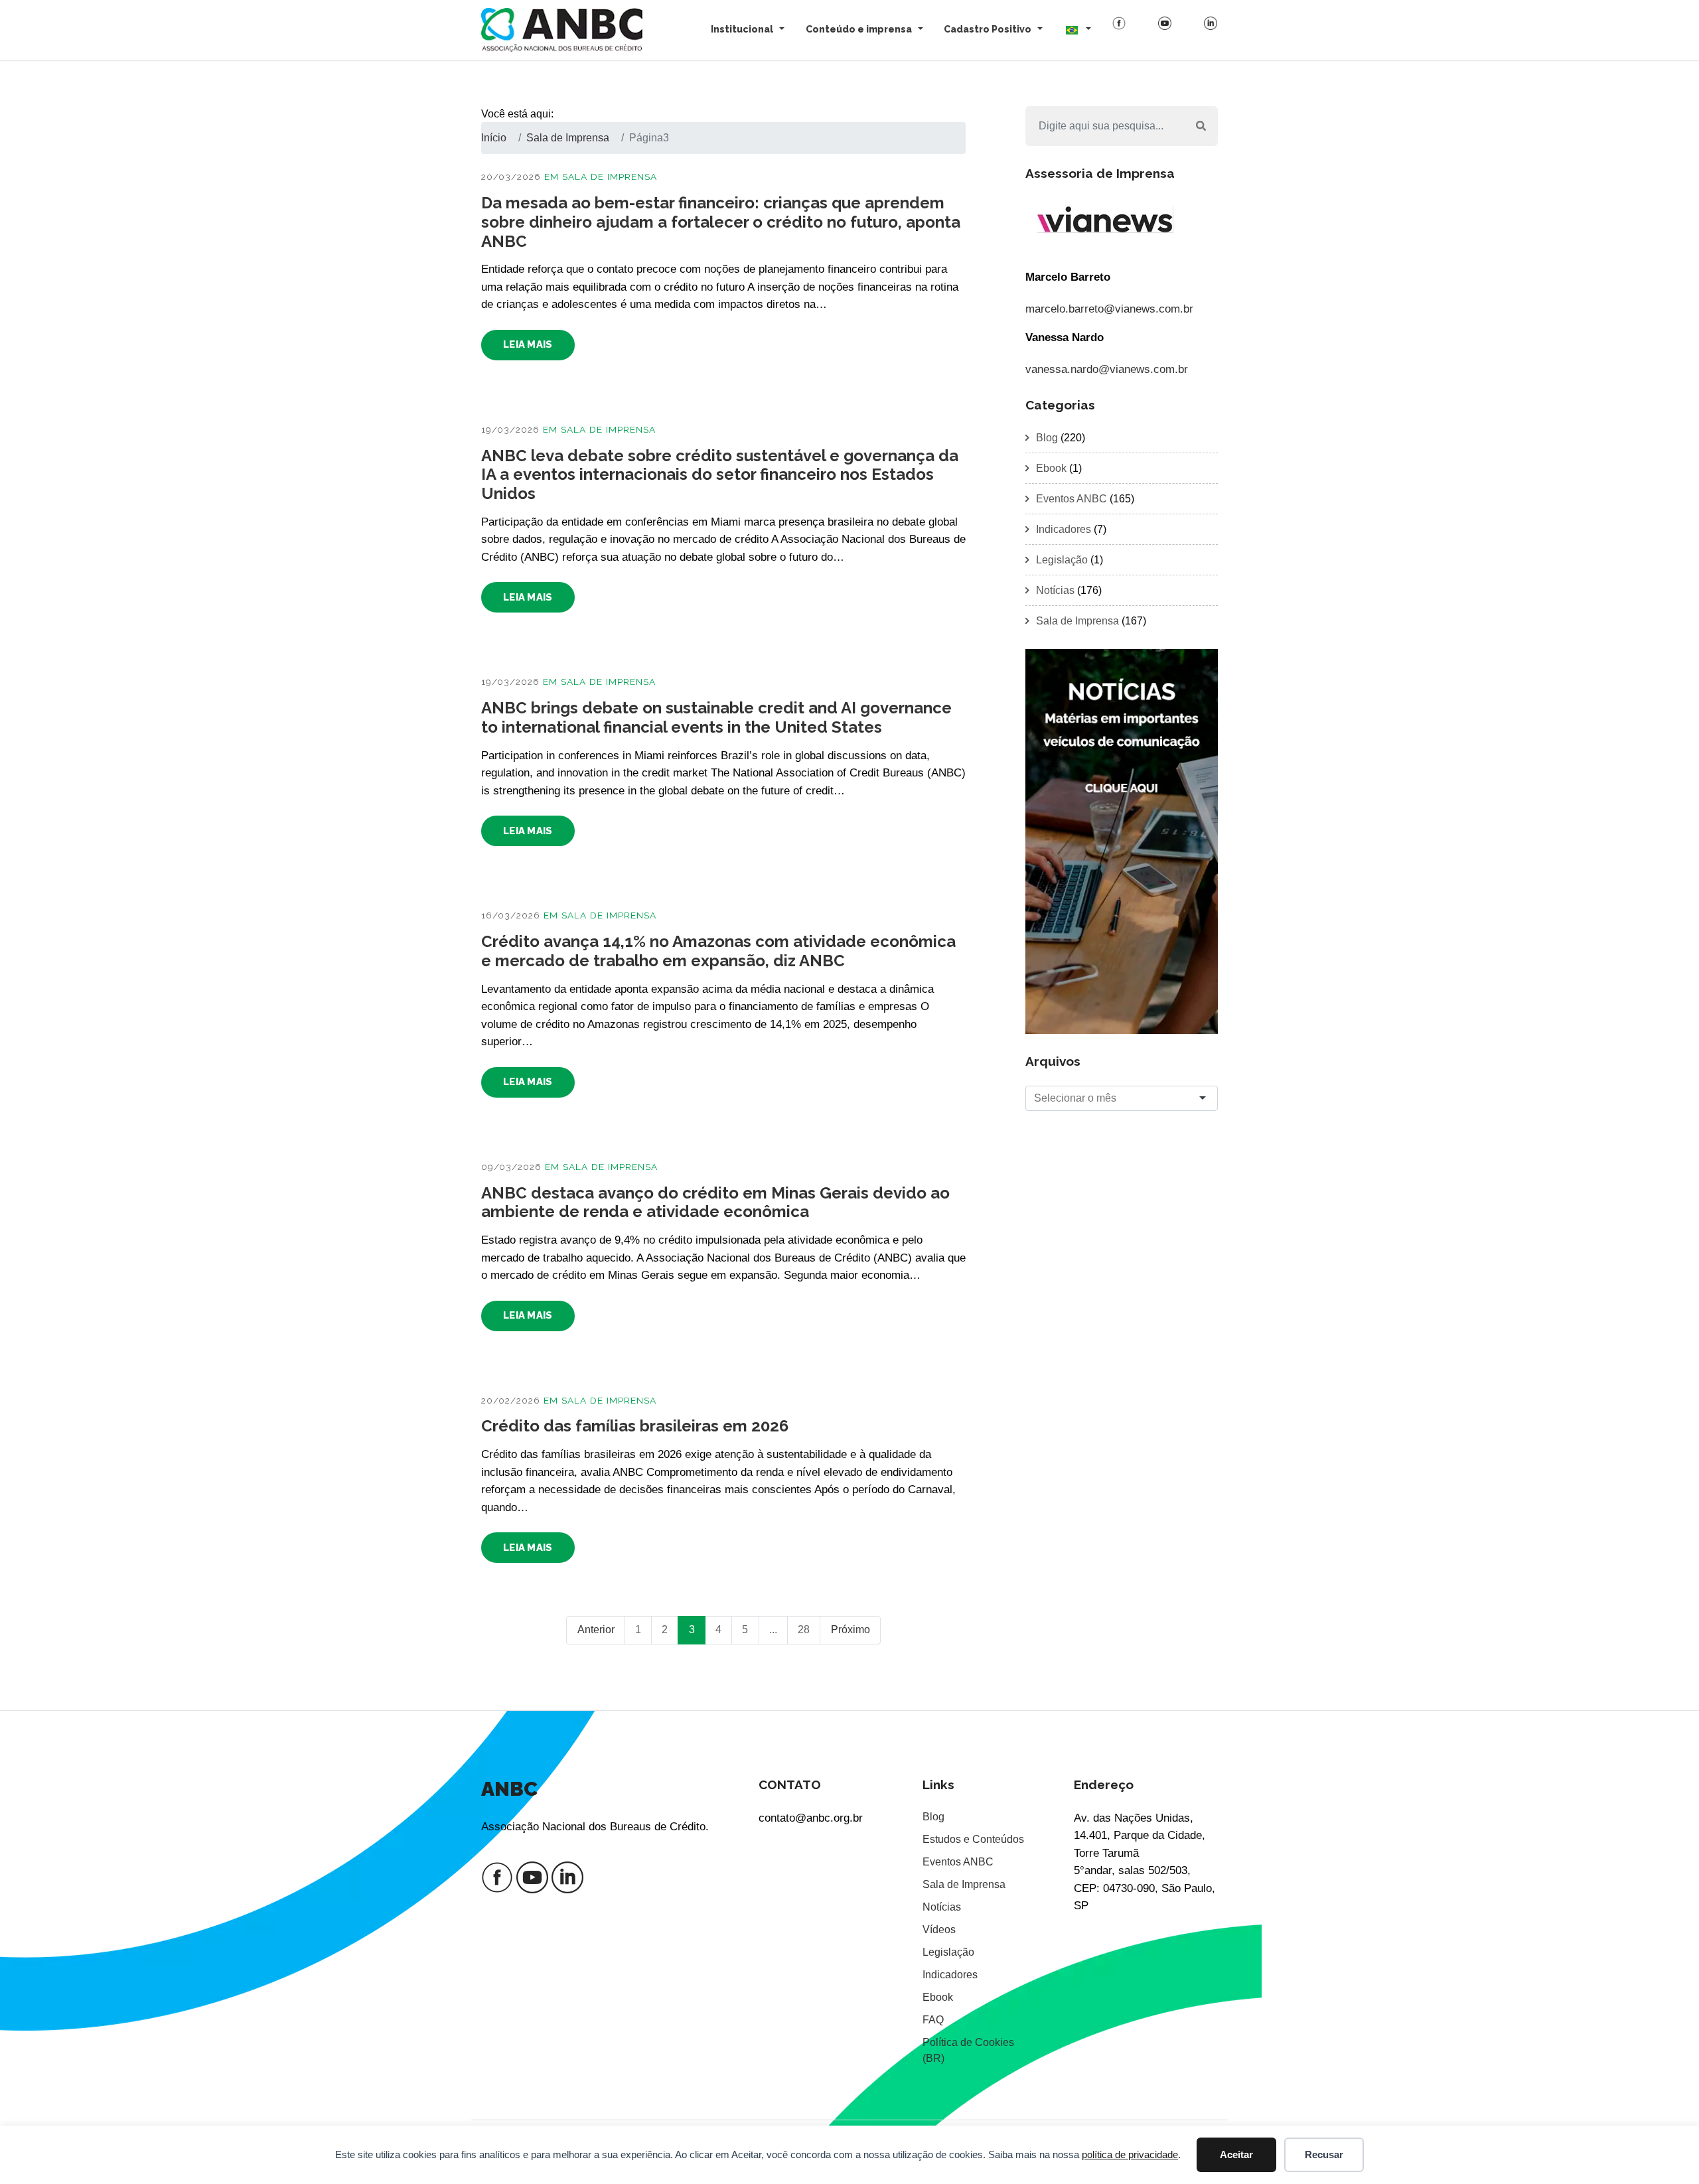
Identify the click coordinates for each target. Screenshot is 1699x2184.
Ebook (1051, 468)
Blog (1047, 438)
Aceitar (1236, 2154)
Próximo (850, 1630)
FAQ (933, 2020)
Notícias (1055, 590)
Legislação (1062, 560)
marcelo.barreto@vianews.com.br (1109, 309)
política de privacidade (1130, 2154)
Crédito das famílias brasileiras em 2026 (635, 1426)
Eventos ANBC (1071, 499)
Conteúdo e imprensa (859, 29)
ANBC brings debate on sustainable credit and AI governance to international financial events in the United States (716, 717)
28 (804, 1630)
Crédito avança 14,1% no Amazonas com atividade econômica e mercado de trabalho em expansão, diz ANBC (718, 951)
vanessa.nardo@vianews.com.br (1107, 369)
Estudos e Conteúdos (973, 1839)
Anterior (596, 1630)
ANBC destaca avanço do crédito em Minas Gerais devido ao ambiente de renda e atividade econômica (715, 1202)
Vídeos (939, 1929)
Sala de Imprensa (610, 177)
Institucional (742, 29)
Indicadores (1064, 529)
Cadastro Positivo (988, 29)
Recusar (1324, 2154)
